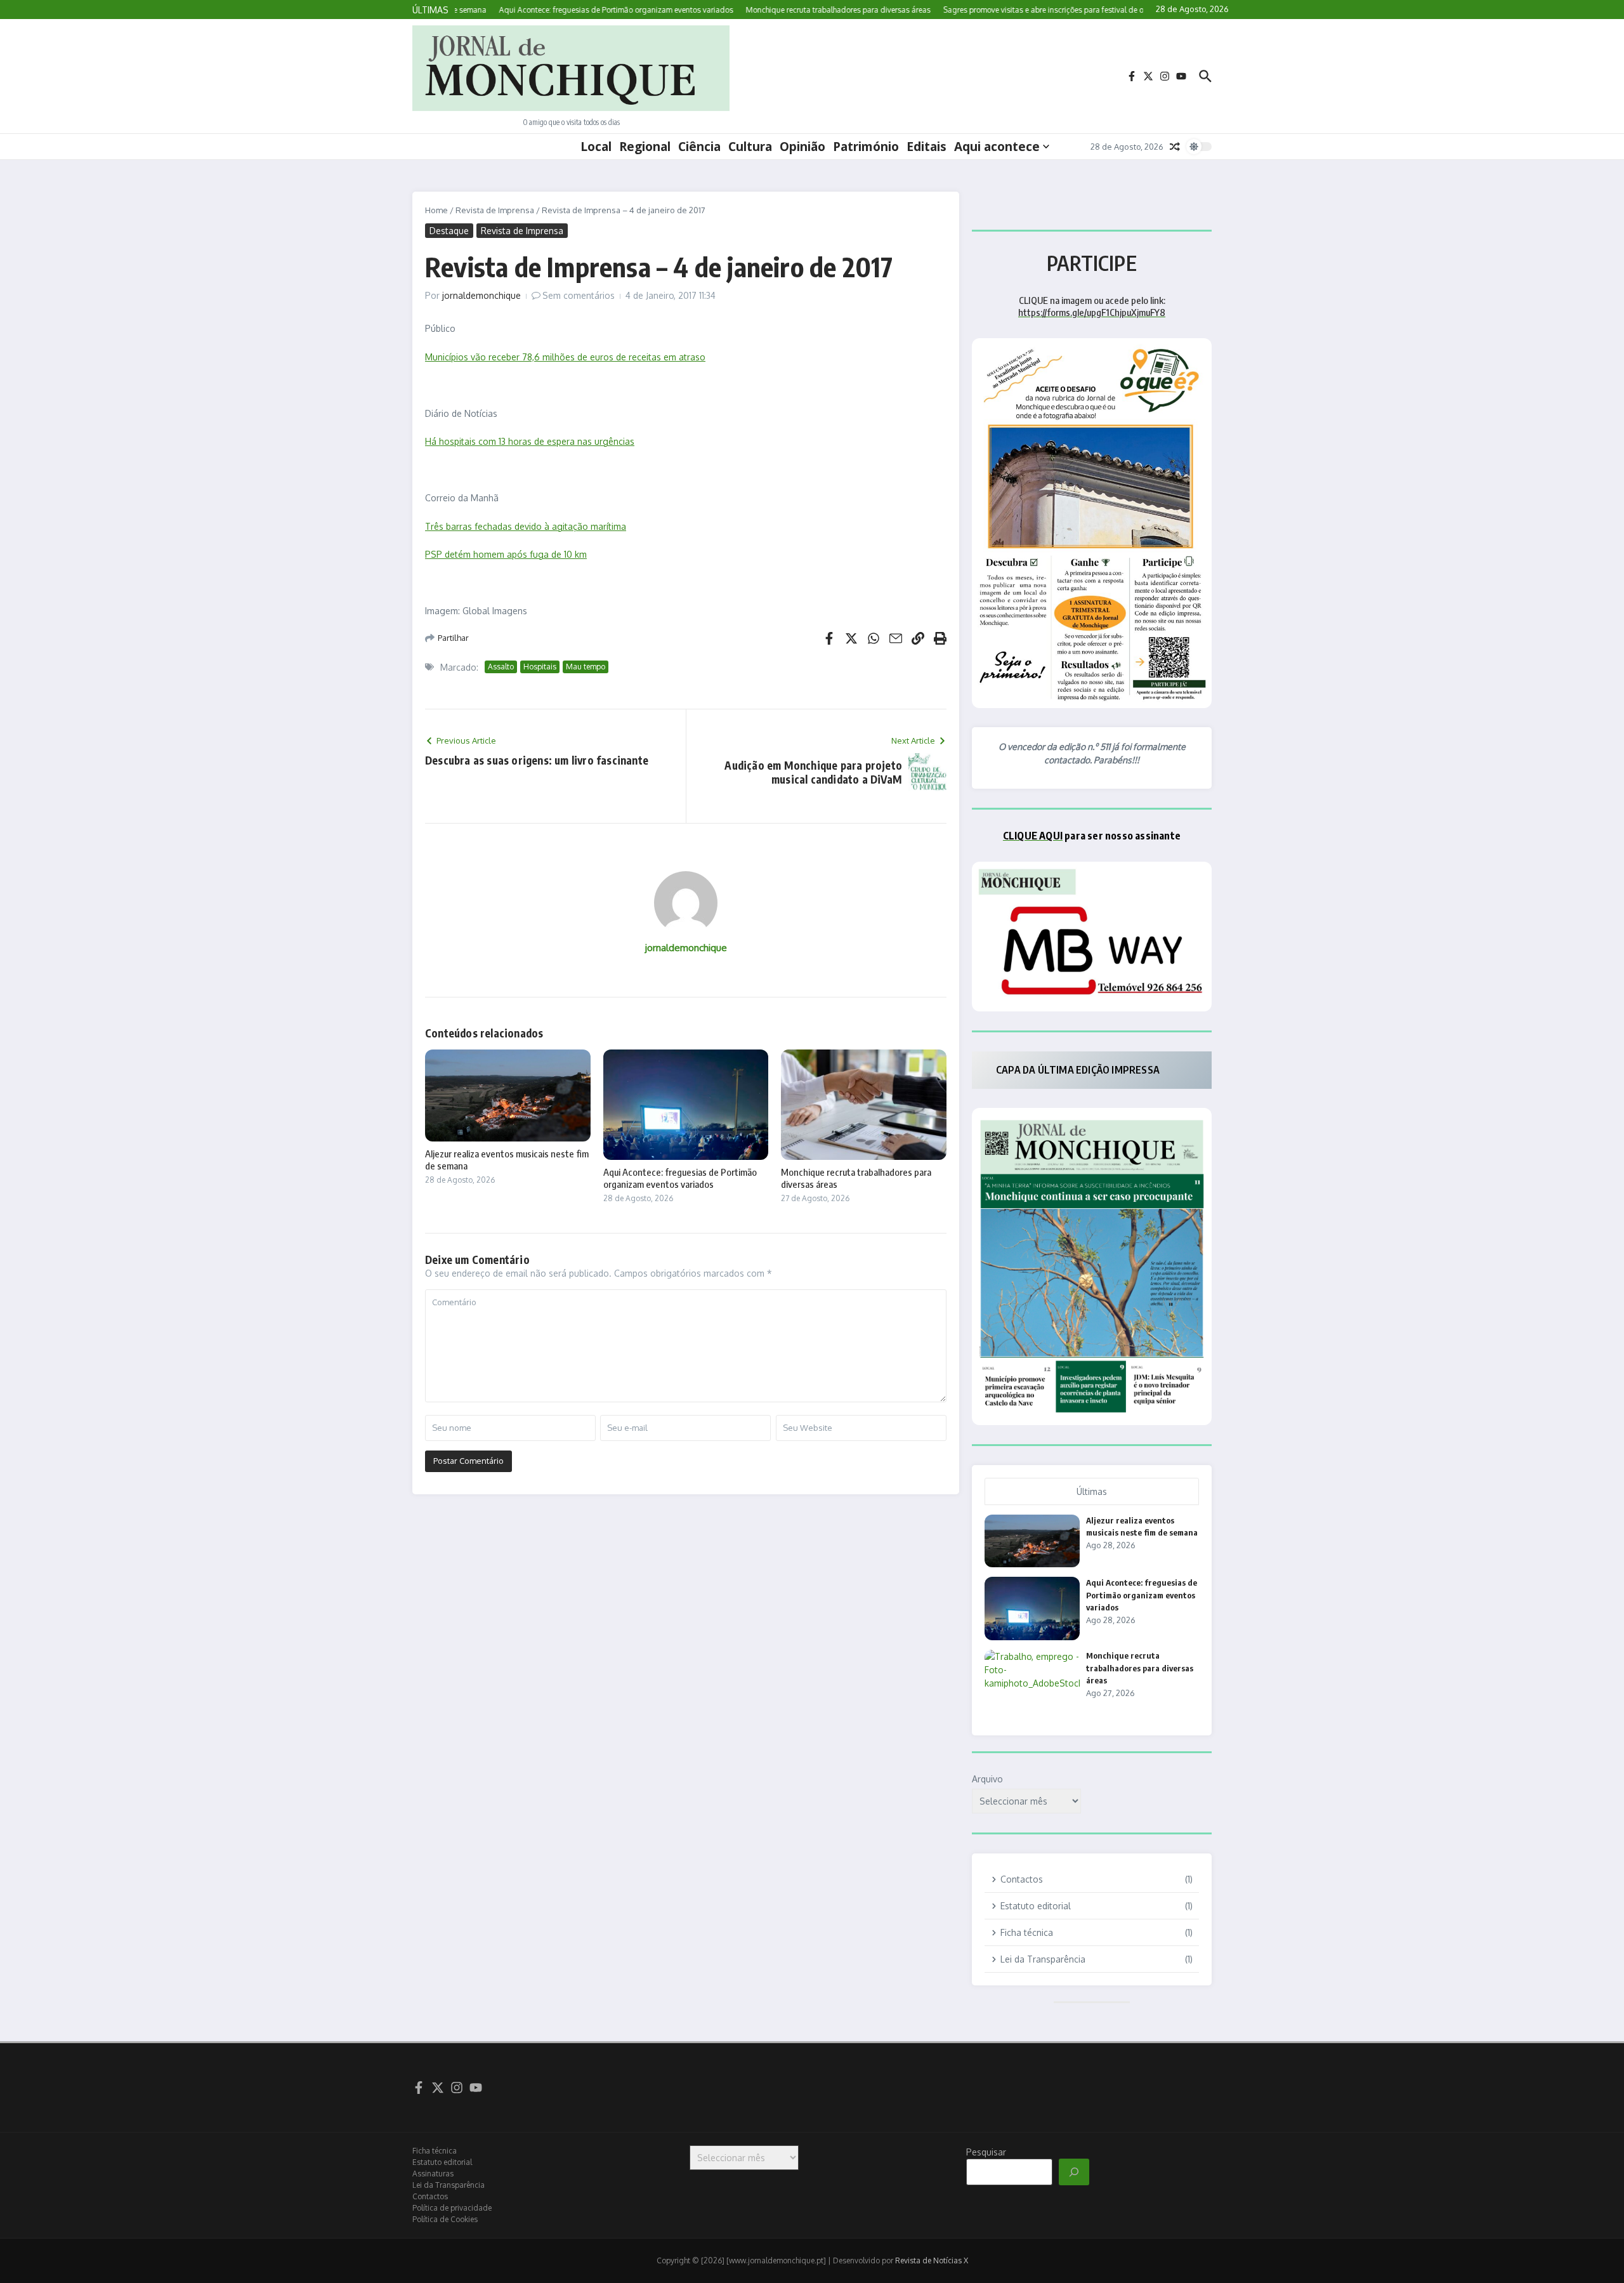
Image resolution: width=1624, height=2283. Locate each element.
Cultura (750, 147)
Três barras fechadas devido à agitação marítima (526, 526)
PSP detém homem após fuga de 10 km (506, 554)
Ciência (699, 147)
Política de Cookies (445, 2219)
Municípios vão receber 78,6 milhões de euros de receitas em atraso (565, 357)
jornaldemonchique (481, 295)
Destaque (449, 231)
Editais (927, 147)
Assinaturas (433, 2174)
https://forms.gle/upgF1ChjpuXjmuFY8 (1092, 312)
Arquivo (987, 1779)
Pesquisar (986, 2152)
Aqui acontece (997, 147)
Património (866, 147)
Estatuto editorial (442, 2162)
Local (596, 147)
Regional (645, 147)
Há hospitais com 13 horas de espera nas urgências (530, 441)
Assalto (501, 667)
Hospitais (540, 667)
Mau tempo (586, 667)
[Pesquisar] (1074, 2172)
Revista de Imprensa (495, 210)
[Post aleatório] (1175, 147)
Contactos (430, 2196)
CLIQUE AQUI (1033, 836)
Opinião (802, 147)
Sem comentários (579, 295)
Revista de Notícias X (932, 2260)
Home (436, 210)
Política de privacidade (452, 2208)
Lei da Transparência (449, 2185)
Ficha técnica (435, 2151)
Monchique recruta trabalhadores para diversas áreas (1140, 1668)
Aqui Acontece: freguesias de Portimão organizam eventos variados (680, 1178)
